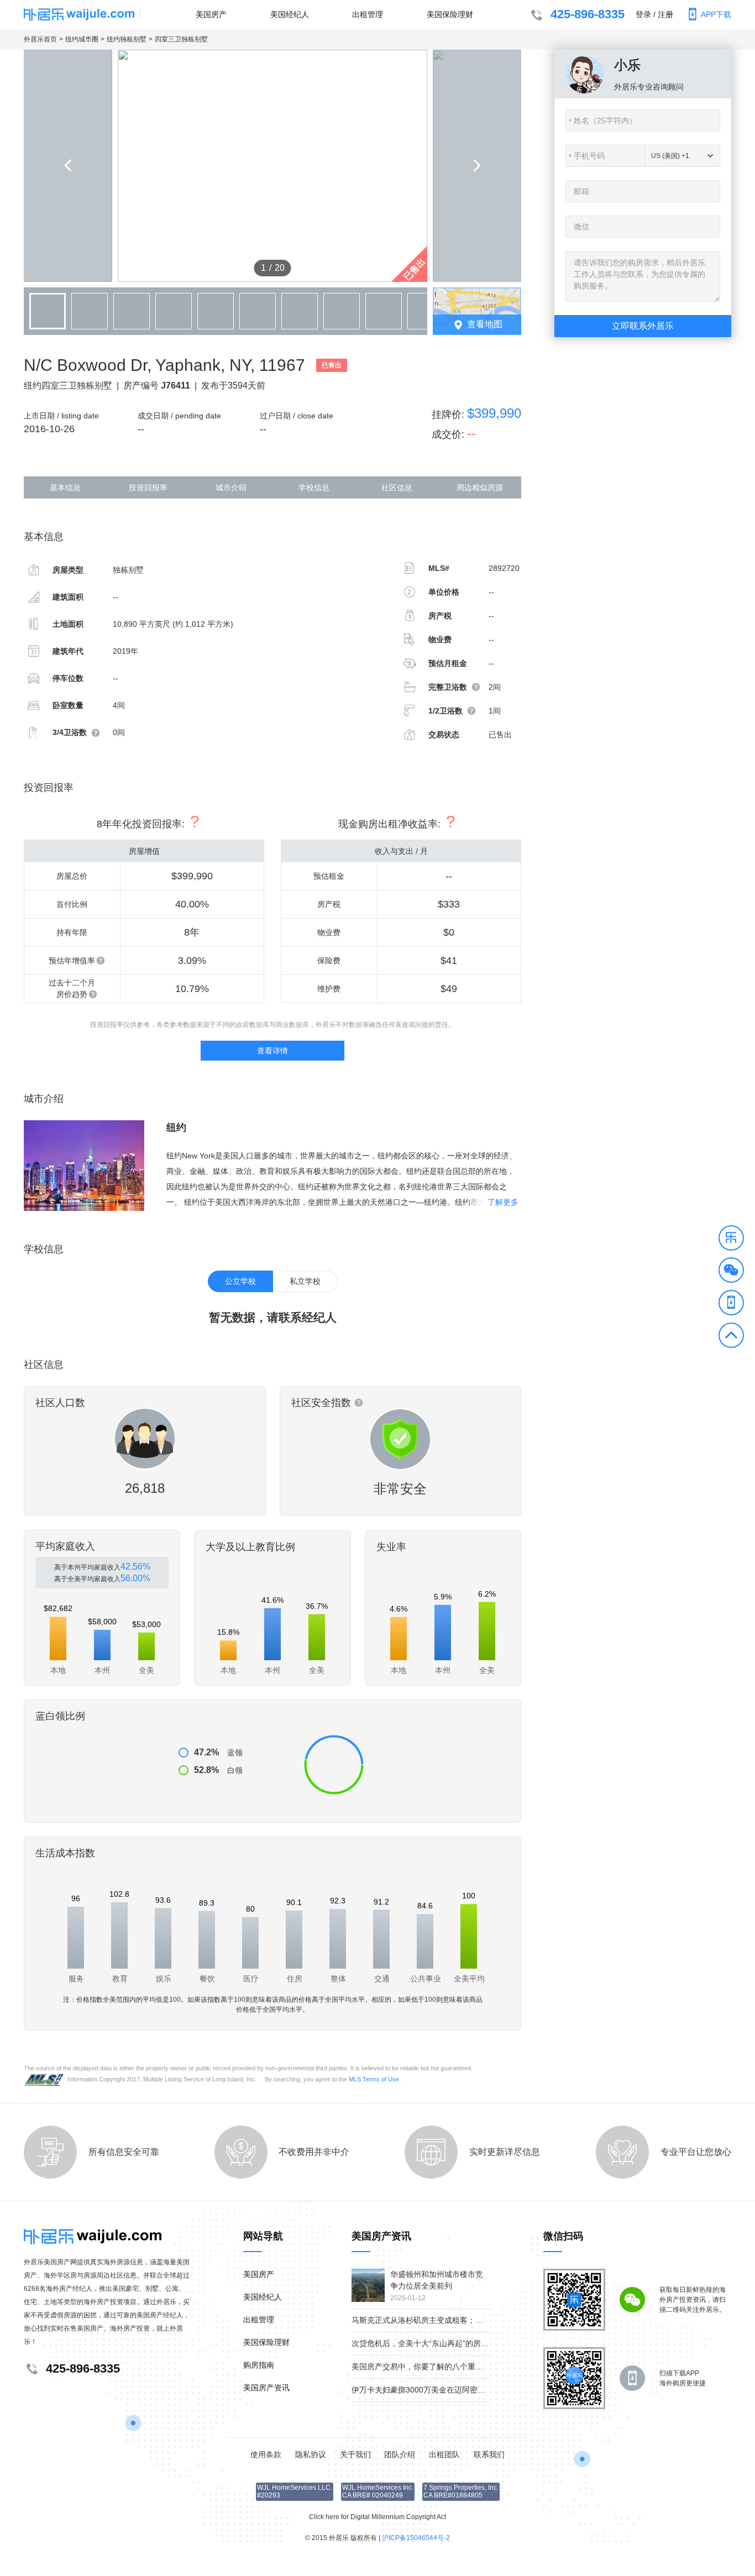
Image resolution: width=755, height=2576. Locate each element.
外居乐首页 (40, 39)
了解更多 (503, 1202)
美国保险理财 (450, 14)
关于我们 (355, 2454)
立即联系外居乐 (643, 326)
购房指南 (259, 2365)
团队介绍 (400, 2454)
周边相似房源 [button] (480, 487)
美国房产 (211, 14)
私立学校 (305, 1281)
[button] (731, 1240)
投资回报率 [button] (148, 487)
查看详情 (272, 1051)
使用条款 (266, 2454)
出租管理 (368, 14)
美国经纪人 (290, 14)
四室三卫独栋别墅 (181, 39)
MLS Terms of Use (374, 2079)
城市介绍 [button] (231, 487)
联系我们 (489, 2454)
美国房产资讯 (266, 2388)
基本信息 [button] (65, 487)
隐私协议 (311, 2454)
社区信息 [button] (397, 487)
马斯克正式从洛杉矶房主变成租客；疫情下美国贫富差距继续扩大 (464, 2320)
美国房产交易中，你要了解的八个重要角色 (425, 2367)
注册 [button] (665, 14)
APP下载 (716, 14)
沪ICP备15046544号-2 (416, 2538)
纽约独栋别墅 (127, 39)
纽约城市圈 (82, 39)
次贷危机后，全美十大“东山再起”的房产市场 (428, 2343)
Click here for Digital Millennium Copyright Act (377, 2517)
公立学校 (240, 1281)
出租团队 (444, 2454)
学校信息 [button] (314, 487)
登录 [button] (643, 14)
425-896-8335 (588, 14)
